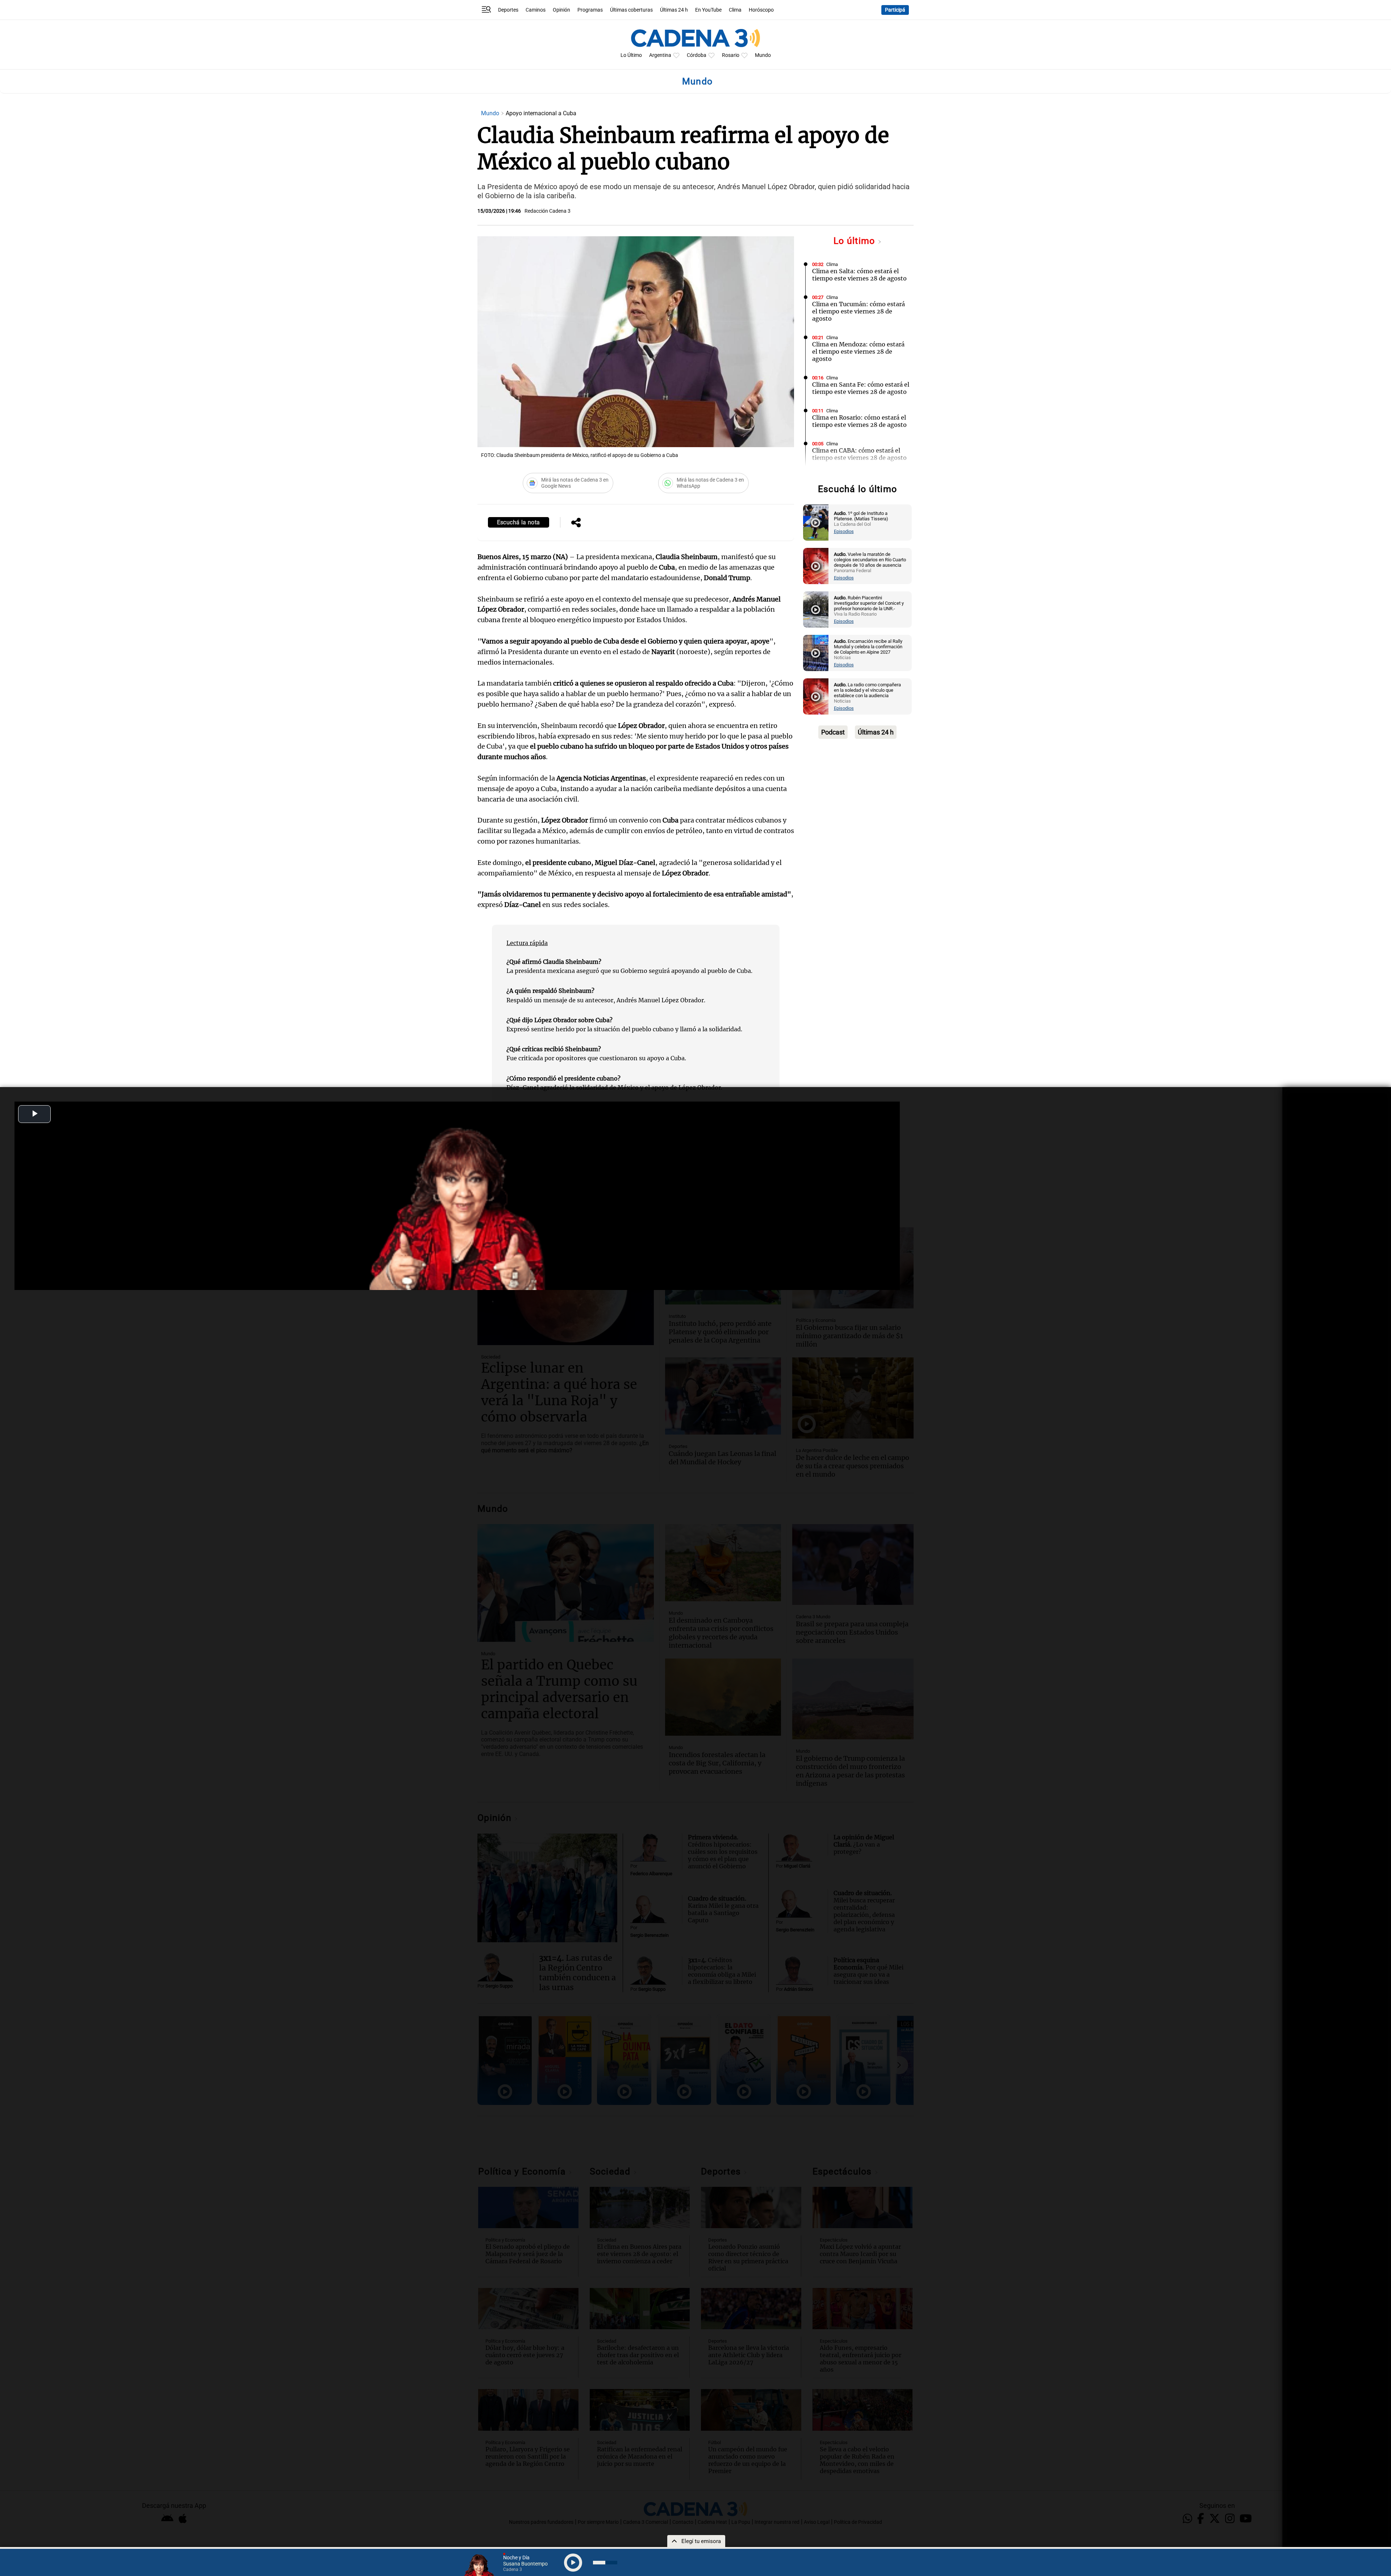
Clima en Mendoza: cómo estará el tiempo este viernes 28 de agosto (858, 351)
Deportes (508, 10)
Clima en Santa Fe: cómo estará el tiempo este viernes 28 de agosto (861, 388)
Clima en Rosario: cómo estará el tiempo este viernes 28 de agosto (859, 421)
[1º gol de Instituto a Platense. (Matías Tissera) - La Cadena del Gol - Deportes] (816, 523)
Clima (735, 10)
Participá (895, 10)
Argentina (660, 55)
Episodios (844, 531)
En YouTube (708, 10)
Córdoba (697, 55)
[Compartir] (576, 523)
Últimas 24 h (674, 10)
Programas (590, 10)
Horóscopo (761, 10)
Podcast (833, 732)
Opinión (561, 10)
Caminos (536, 10)
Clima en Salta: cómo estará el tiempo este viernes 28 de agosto (859, 275)
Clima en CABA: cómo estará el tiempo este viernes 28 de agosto (859, 454)
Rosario (731, 55)
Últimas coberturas (631, 10)
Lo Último (631, 55)
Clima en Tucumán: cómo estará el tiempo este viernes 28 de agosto (859, 311)
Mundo (763, 55)
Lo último (856, 241)
